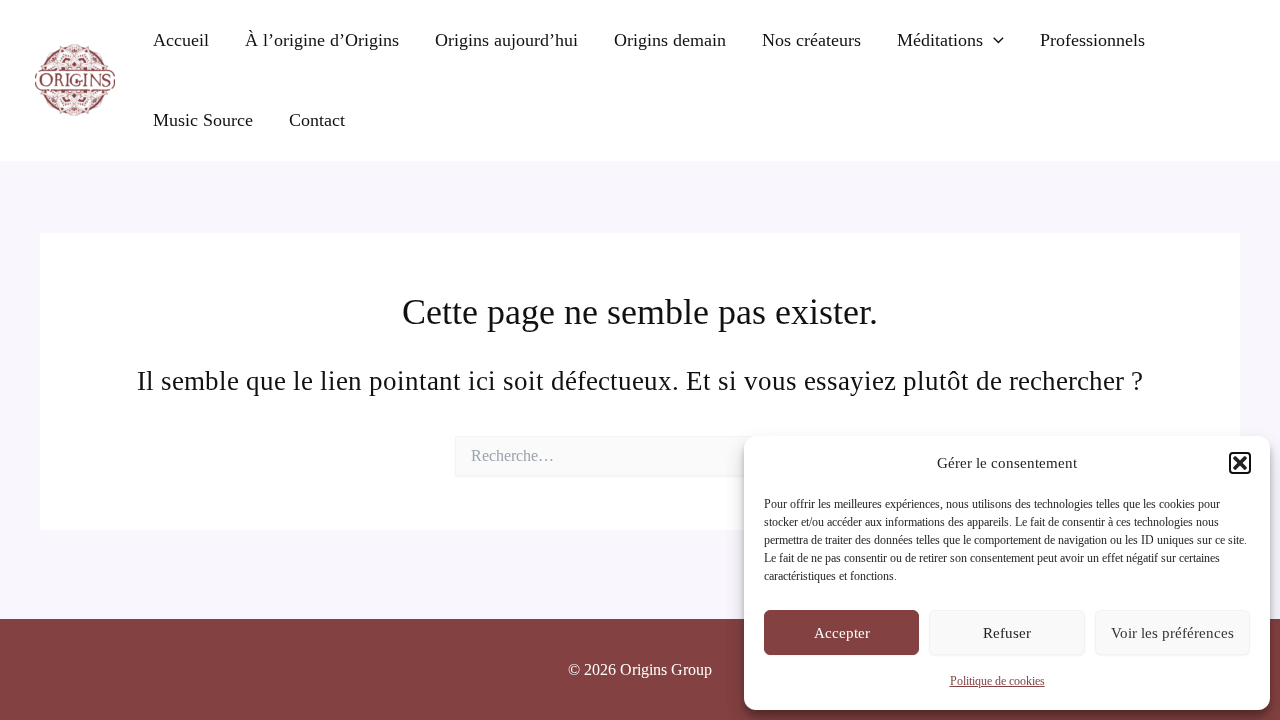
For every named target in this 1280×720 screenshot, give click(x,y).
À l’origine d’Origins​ (322, 40)
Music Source (203, 120)
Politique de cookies (997, 681)
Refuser (1007, 633)
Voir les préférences (1172, 633)
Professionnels (1092, 40)
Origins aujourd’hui (506, 40)
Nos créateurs (811, 40)
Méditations (940, 40)
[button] (1240, 463)
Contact (317, 120)
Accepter (842, 633)
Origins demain (670, 40)
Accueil (181, 40)
